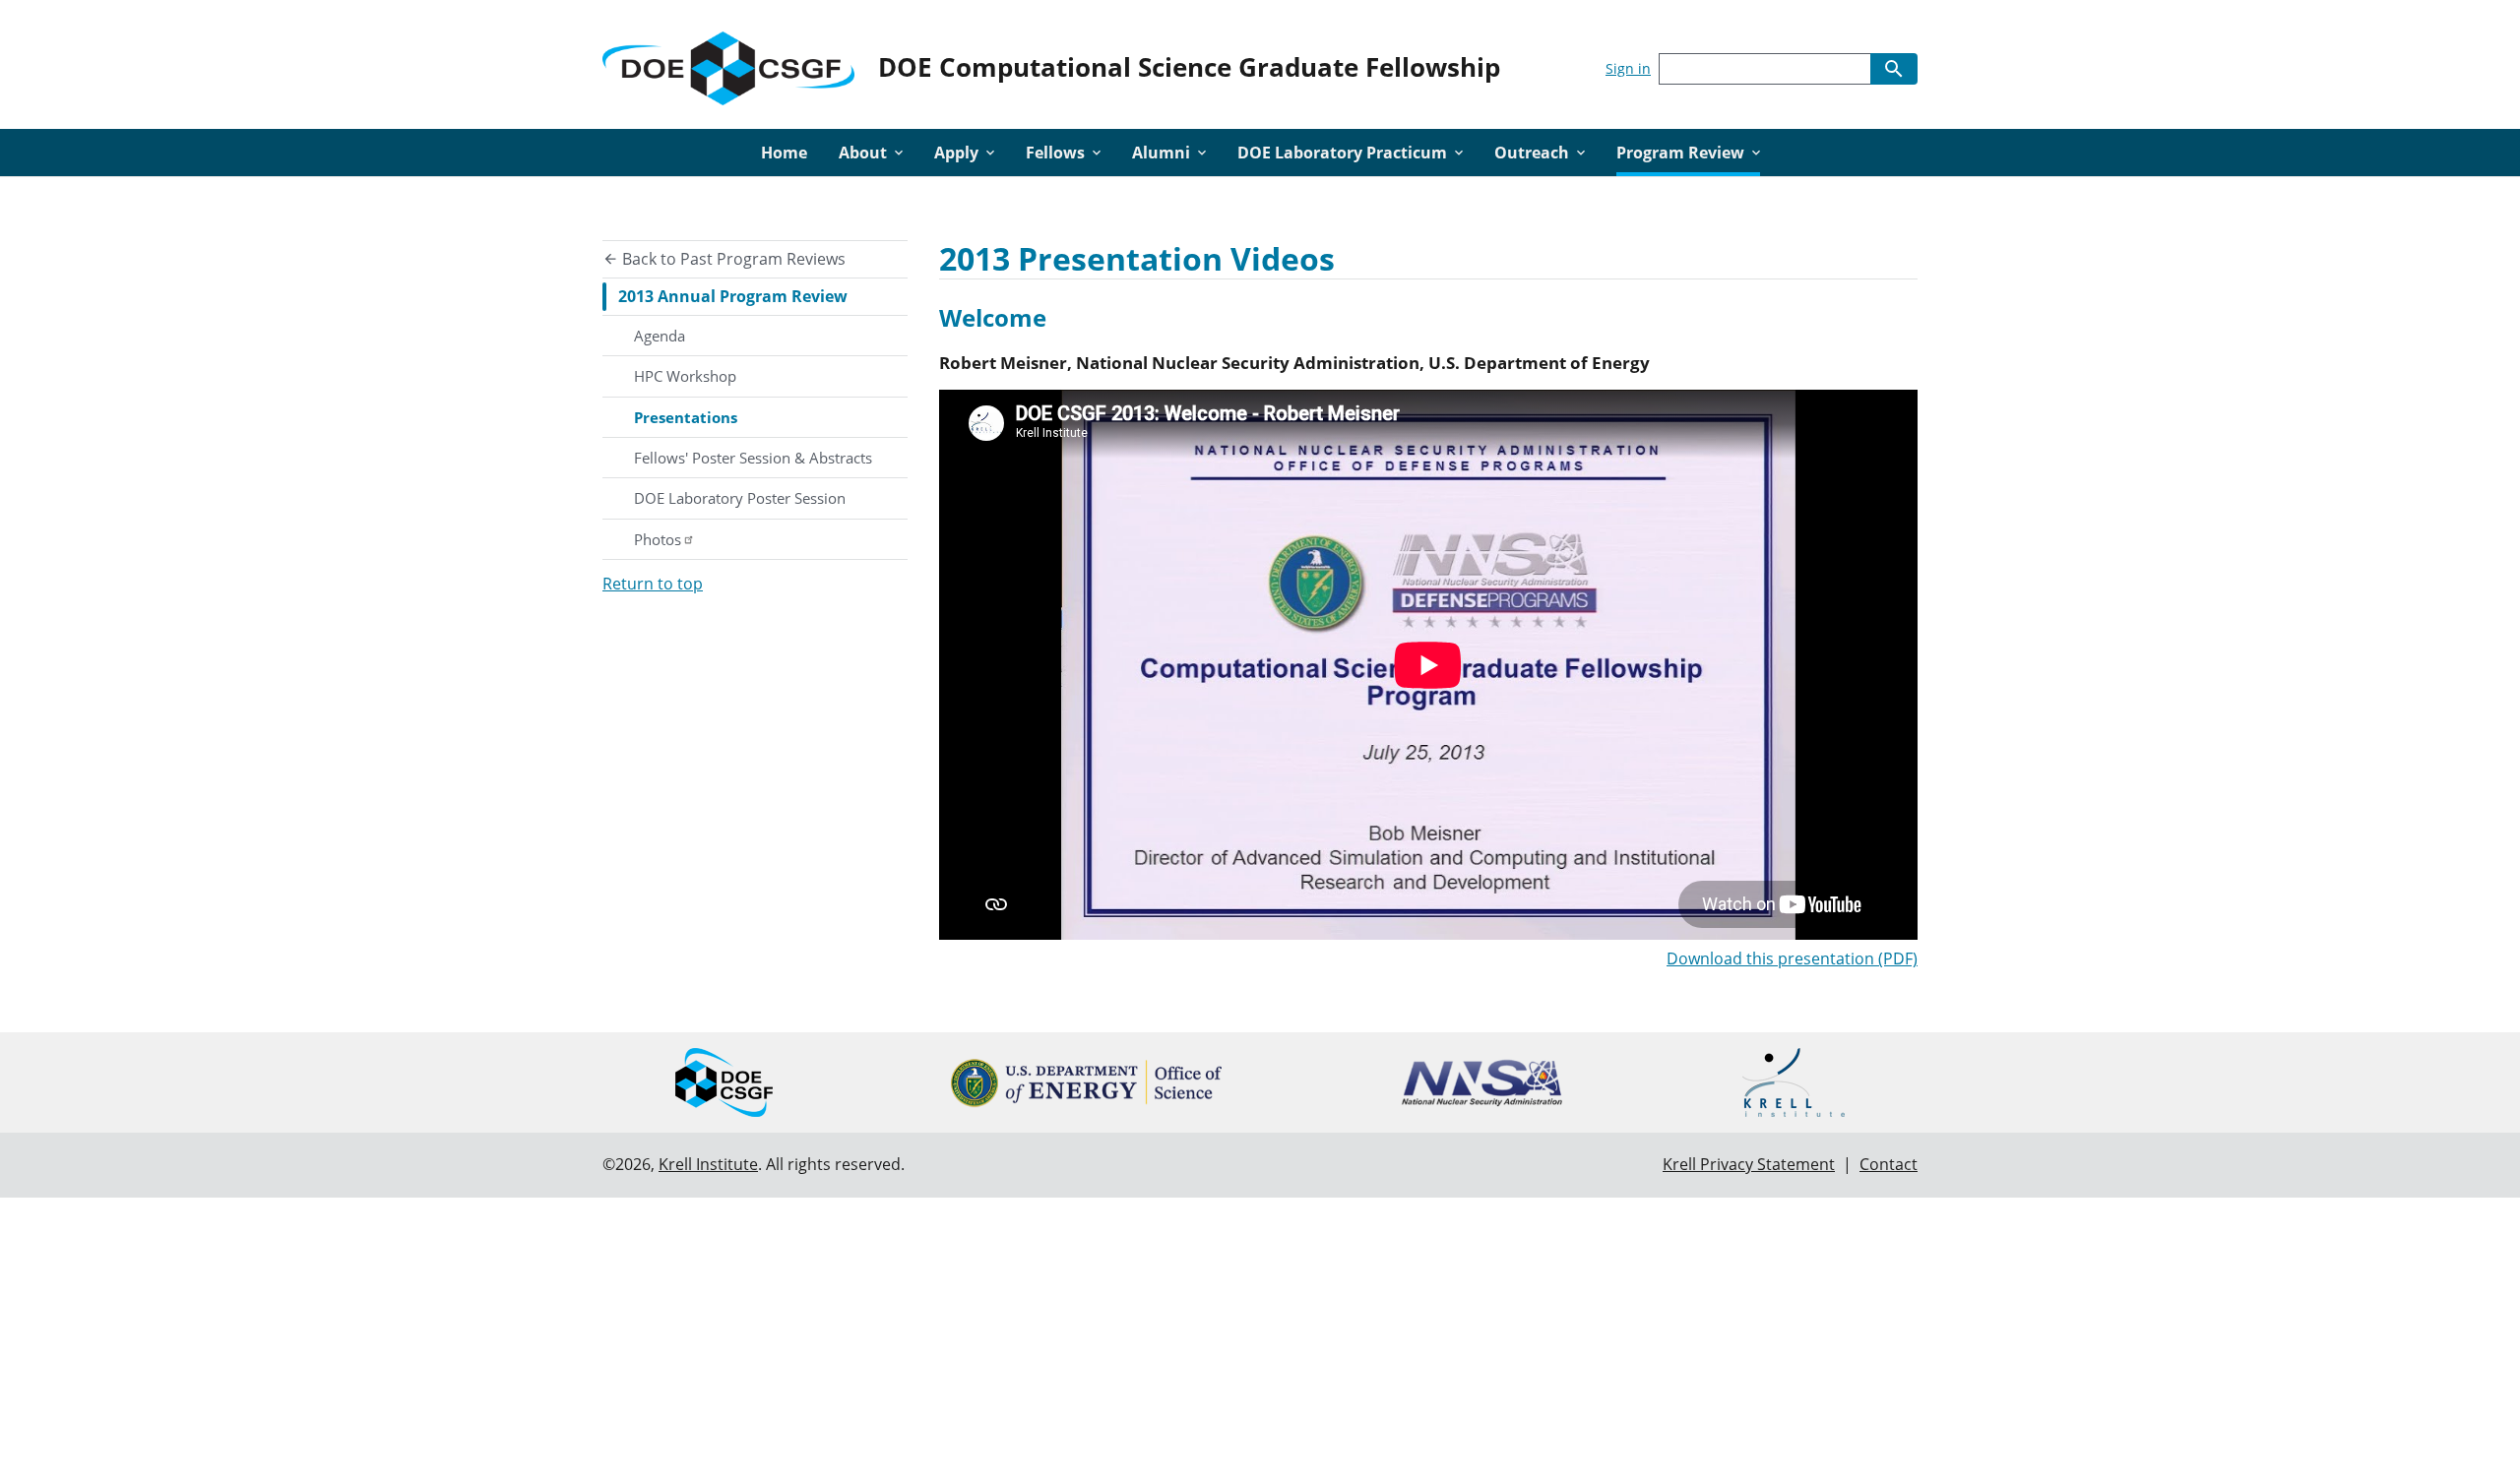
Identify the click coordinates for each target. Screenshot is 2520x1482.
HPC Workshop (685, 376)
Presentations (686, 417)
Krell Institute (708, 1164)
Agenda (660, 336)
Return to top (653, 584)
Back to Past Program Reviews (732, 259)
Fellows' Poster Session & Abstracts (753, 458)
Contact (1889, 1164)
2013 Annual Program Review (733, 296)
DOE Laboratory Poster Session (740, 498)
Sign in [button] (1628, 68)
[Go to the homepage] (728, 64)
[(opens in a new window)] (1086, 1083)
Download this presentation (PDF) (1792, 958)
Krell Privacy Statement (1749, 1164)
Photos (658, 539)
